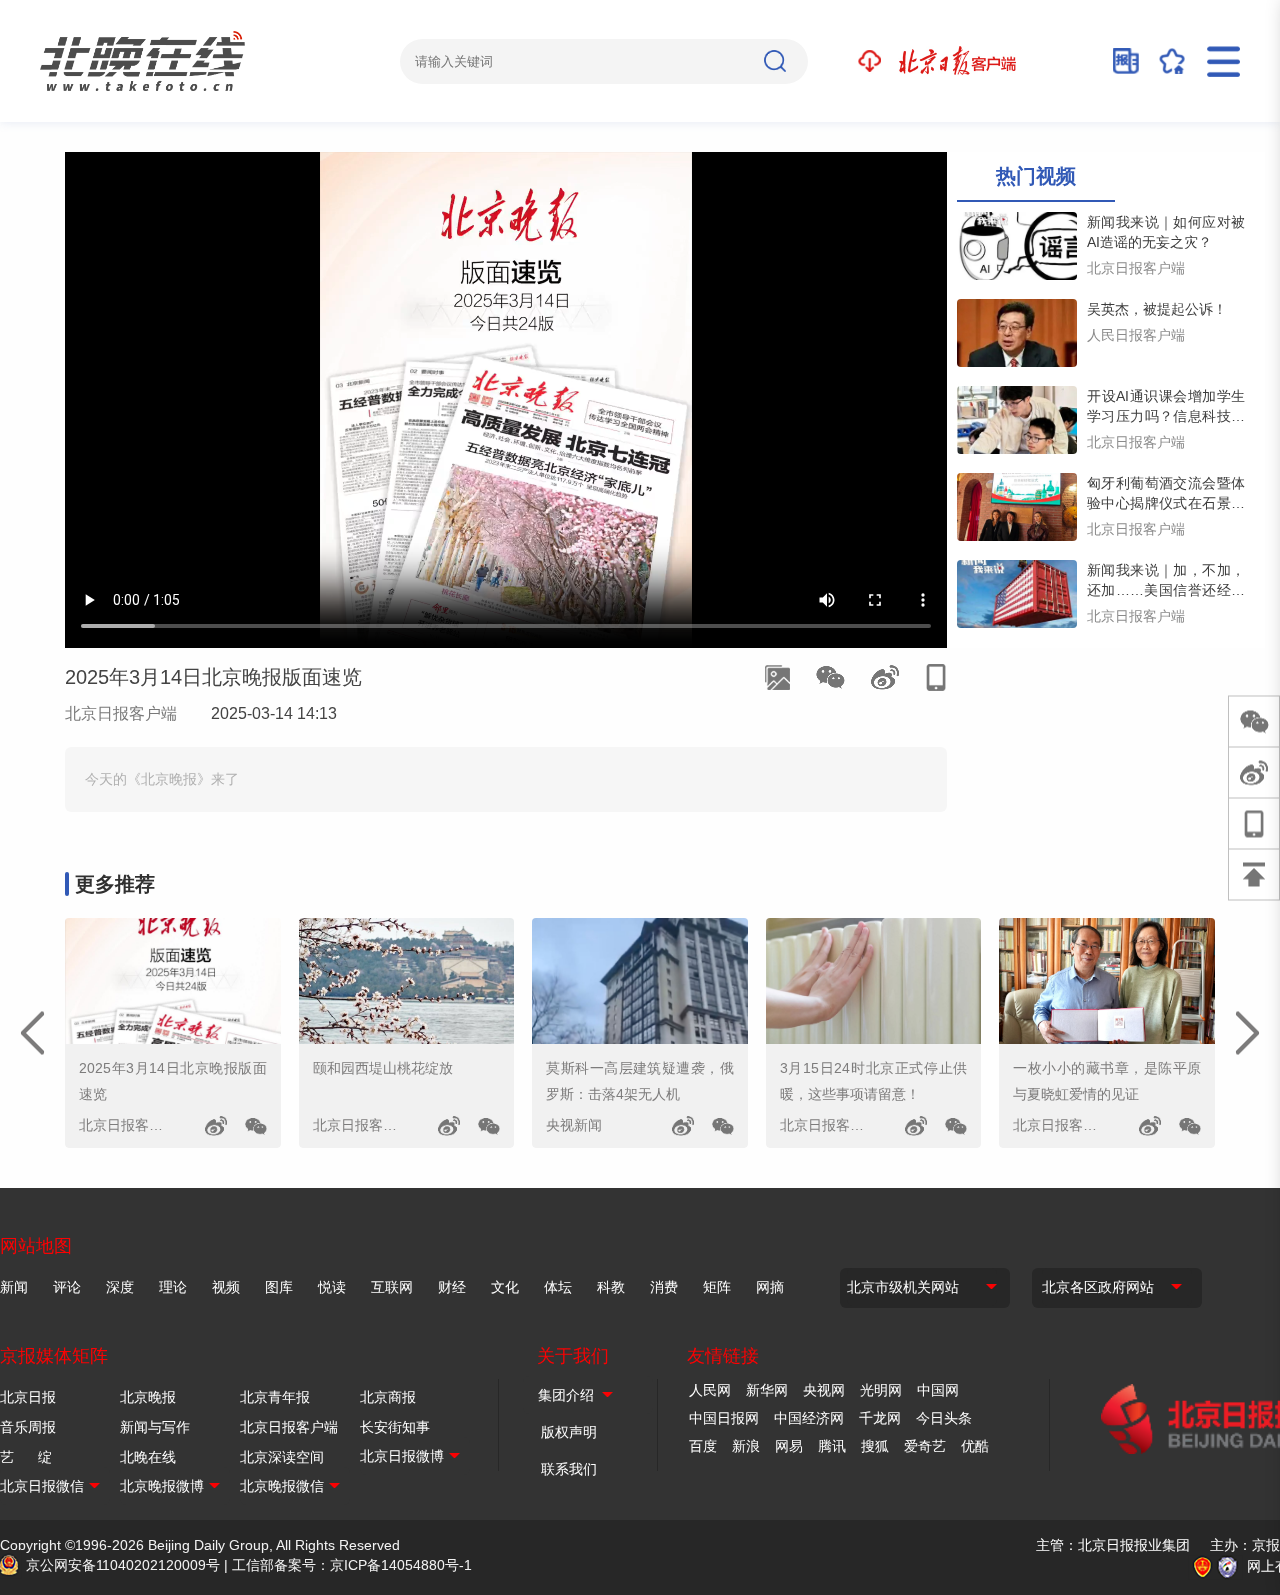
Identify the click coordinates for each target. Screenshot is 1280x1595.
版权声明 (569, 1432)
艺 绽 (26, 1457)
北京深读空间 (282, 1457)
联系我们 (569, 1469)
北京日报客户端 (121, 713)
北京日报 (28, 1397)
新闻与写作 (155, 1427)
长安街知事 (395, 1427)
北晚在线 (148, 1457)
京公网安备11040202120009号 (123, 1565)
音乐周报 (28, 1427)
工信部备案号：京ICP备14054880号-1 (352, 1565)
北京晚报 (148, 1397)
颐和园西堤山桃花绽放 (383, 1068)
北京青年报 (275, 1397)
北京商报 (388, 1397)
